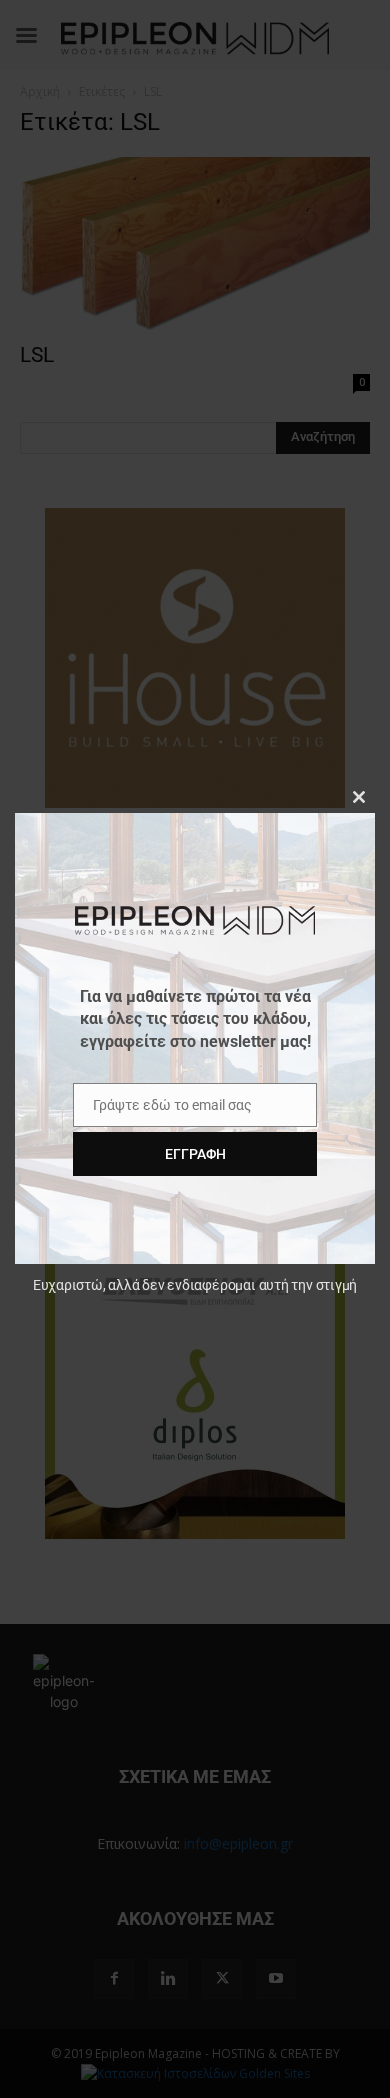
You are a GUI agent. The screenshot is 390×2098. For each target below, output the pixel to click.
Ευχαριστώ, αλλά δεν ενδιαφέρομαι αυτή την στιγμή (195, 1285)
